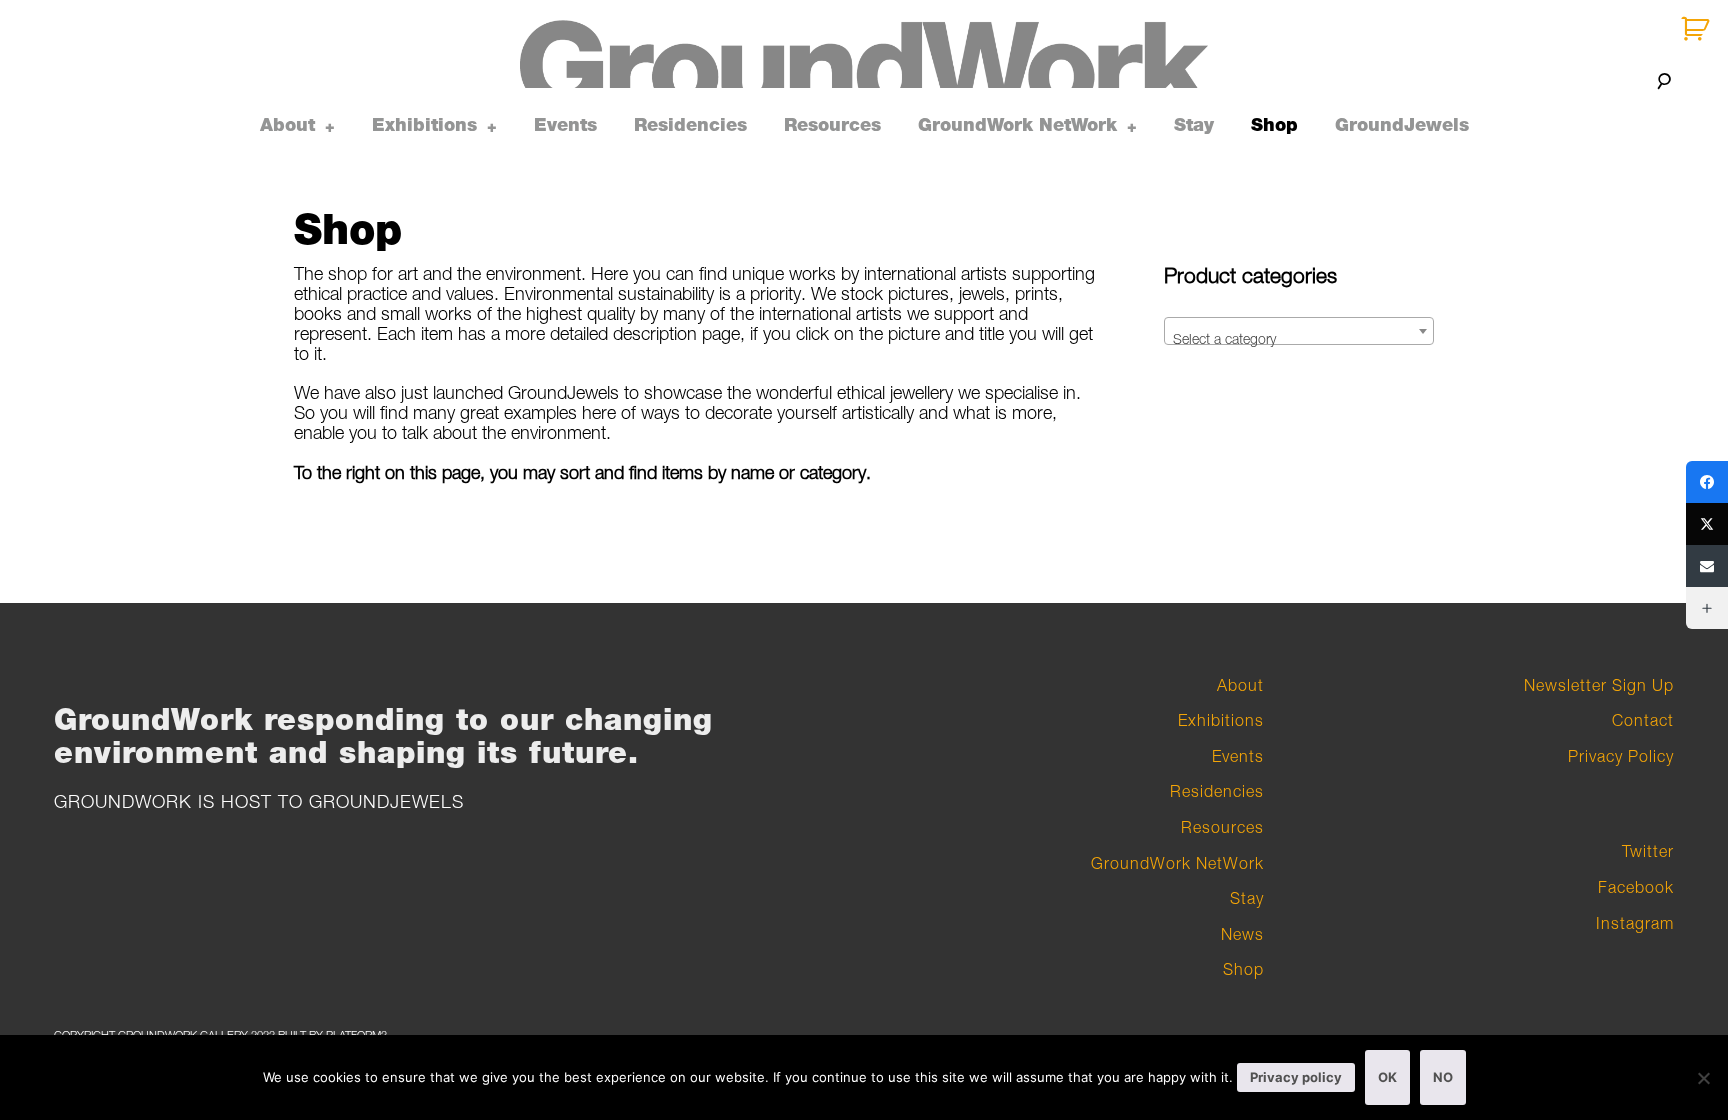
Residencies (690, 125)
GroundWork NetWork (1017, 125)
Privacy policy (1296, 1077)
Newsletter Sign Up (1599, 685)
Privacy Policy (1621, 756)
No (1443, 1077)
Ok (1387, 1077)
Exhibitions (424, 125)
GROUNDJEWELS (386, 801)
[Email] (1707, 566)
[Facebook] (1707, 482)
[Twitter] (1707, 524)
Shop (1274, 125)
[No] (1703, 1078)
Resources (832, 125)
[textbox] (1299, 339)
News (1242, 934)
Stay (1194, 125)
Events (565, 125)
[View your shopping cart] (1697, 29)
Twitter (1648, 851)
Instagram (1635, 923)
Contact (1643, 720)
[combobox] (1299, 331)
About (287, 125)
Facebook (1636, 887)
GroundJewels (1402, 125)
